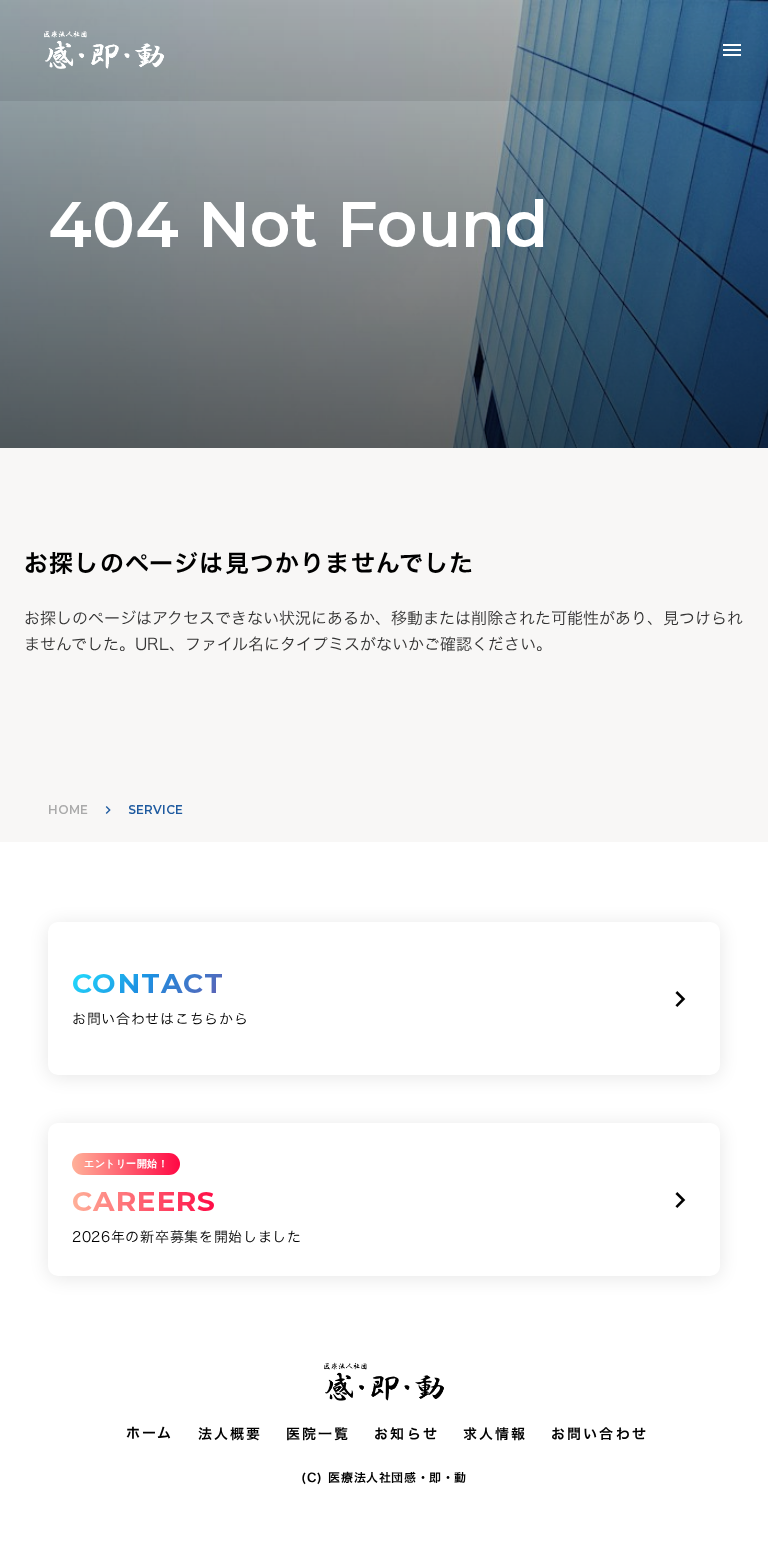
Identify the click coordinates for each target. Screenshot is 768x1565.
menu (732, 50)
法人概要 (230, 1434)
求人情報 (495, 1434)
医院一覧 (318, 1434)
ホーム (149, 1433)
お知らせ (406, 1434)
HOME (68, 809)
